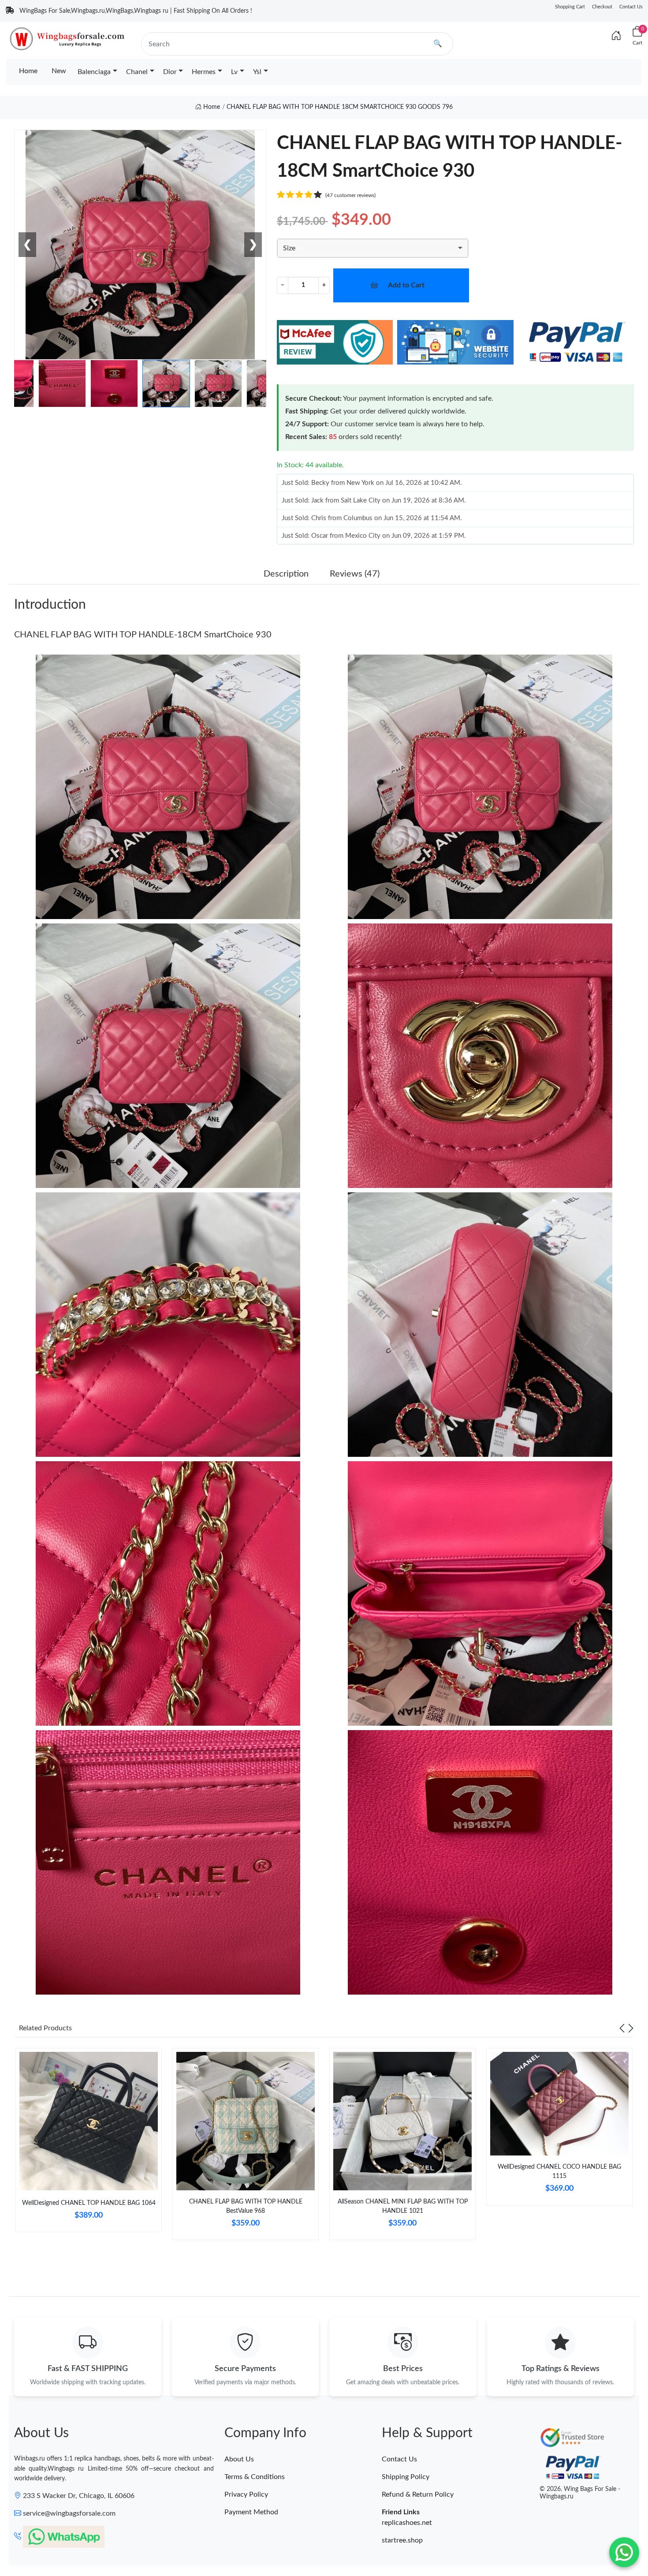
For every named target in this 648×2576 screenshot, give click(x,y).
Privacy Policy (246, 2494)
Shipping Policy (406, 2477)
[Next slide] (631, 2028)
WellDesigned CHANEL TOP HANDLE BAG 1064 (89, 2203)
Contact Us (631, 7)
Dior (170, 72)
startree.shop (402, 2540)
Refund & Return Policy (418, 2494)
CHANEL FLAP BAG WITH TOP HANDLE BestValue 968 (246, 2206)
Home (28, 71)
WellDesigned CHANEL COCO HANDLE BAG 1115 (559, 2172)
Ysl (257, 72)
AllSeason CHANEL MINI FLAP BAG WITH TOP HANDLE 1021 (403, 2206)
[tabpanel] (89, 2144)
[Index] (616, 36)
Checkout (602, 7)
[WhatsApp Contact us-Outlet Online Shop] (624, 2552)
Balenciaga (94, 72)
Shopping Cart (570, 7)
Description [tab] (286, 574)
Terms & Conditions (255, 2477)
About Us (239, 2459)
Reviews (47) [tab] (355, 574)
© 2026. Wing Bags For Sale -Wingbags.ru (580, 2493)
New (59, 71)
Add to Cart (406, 285)
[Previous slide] (622, 2028)
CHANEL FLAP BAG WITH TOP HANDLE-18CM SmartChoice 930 (143, 635)
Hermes (204, 72)
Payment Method (251, 2512)
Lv (234, 72)
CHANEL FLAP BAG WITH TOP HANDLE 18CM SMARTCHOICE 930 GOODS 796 (340, 107)
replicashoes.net (407, 2523)
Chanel (137, 72)
